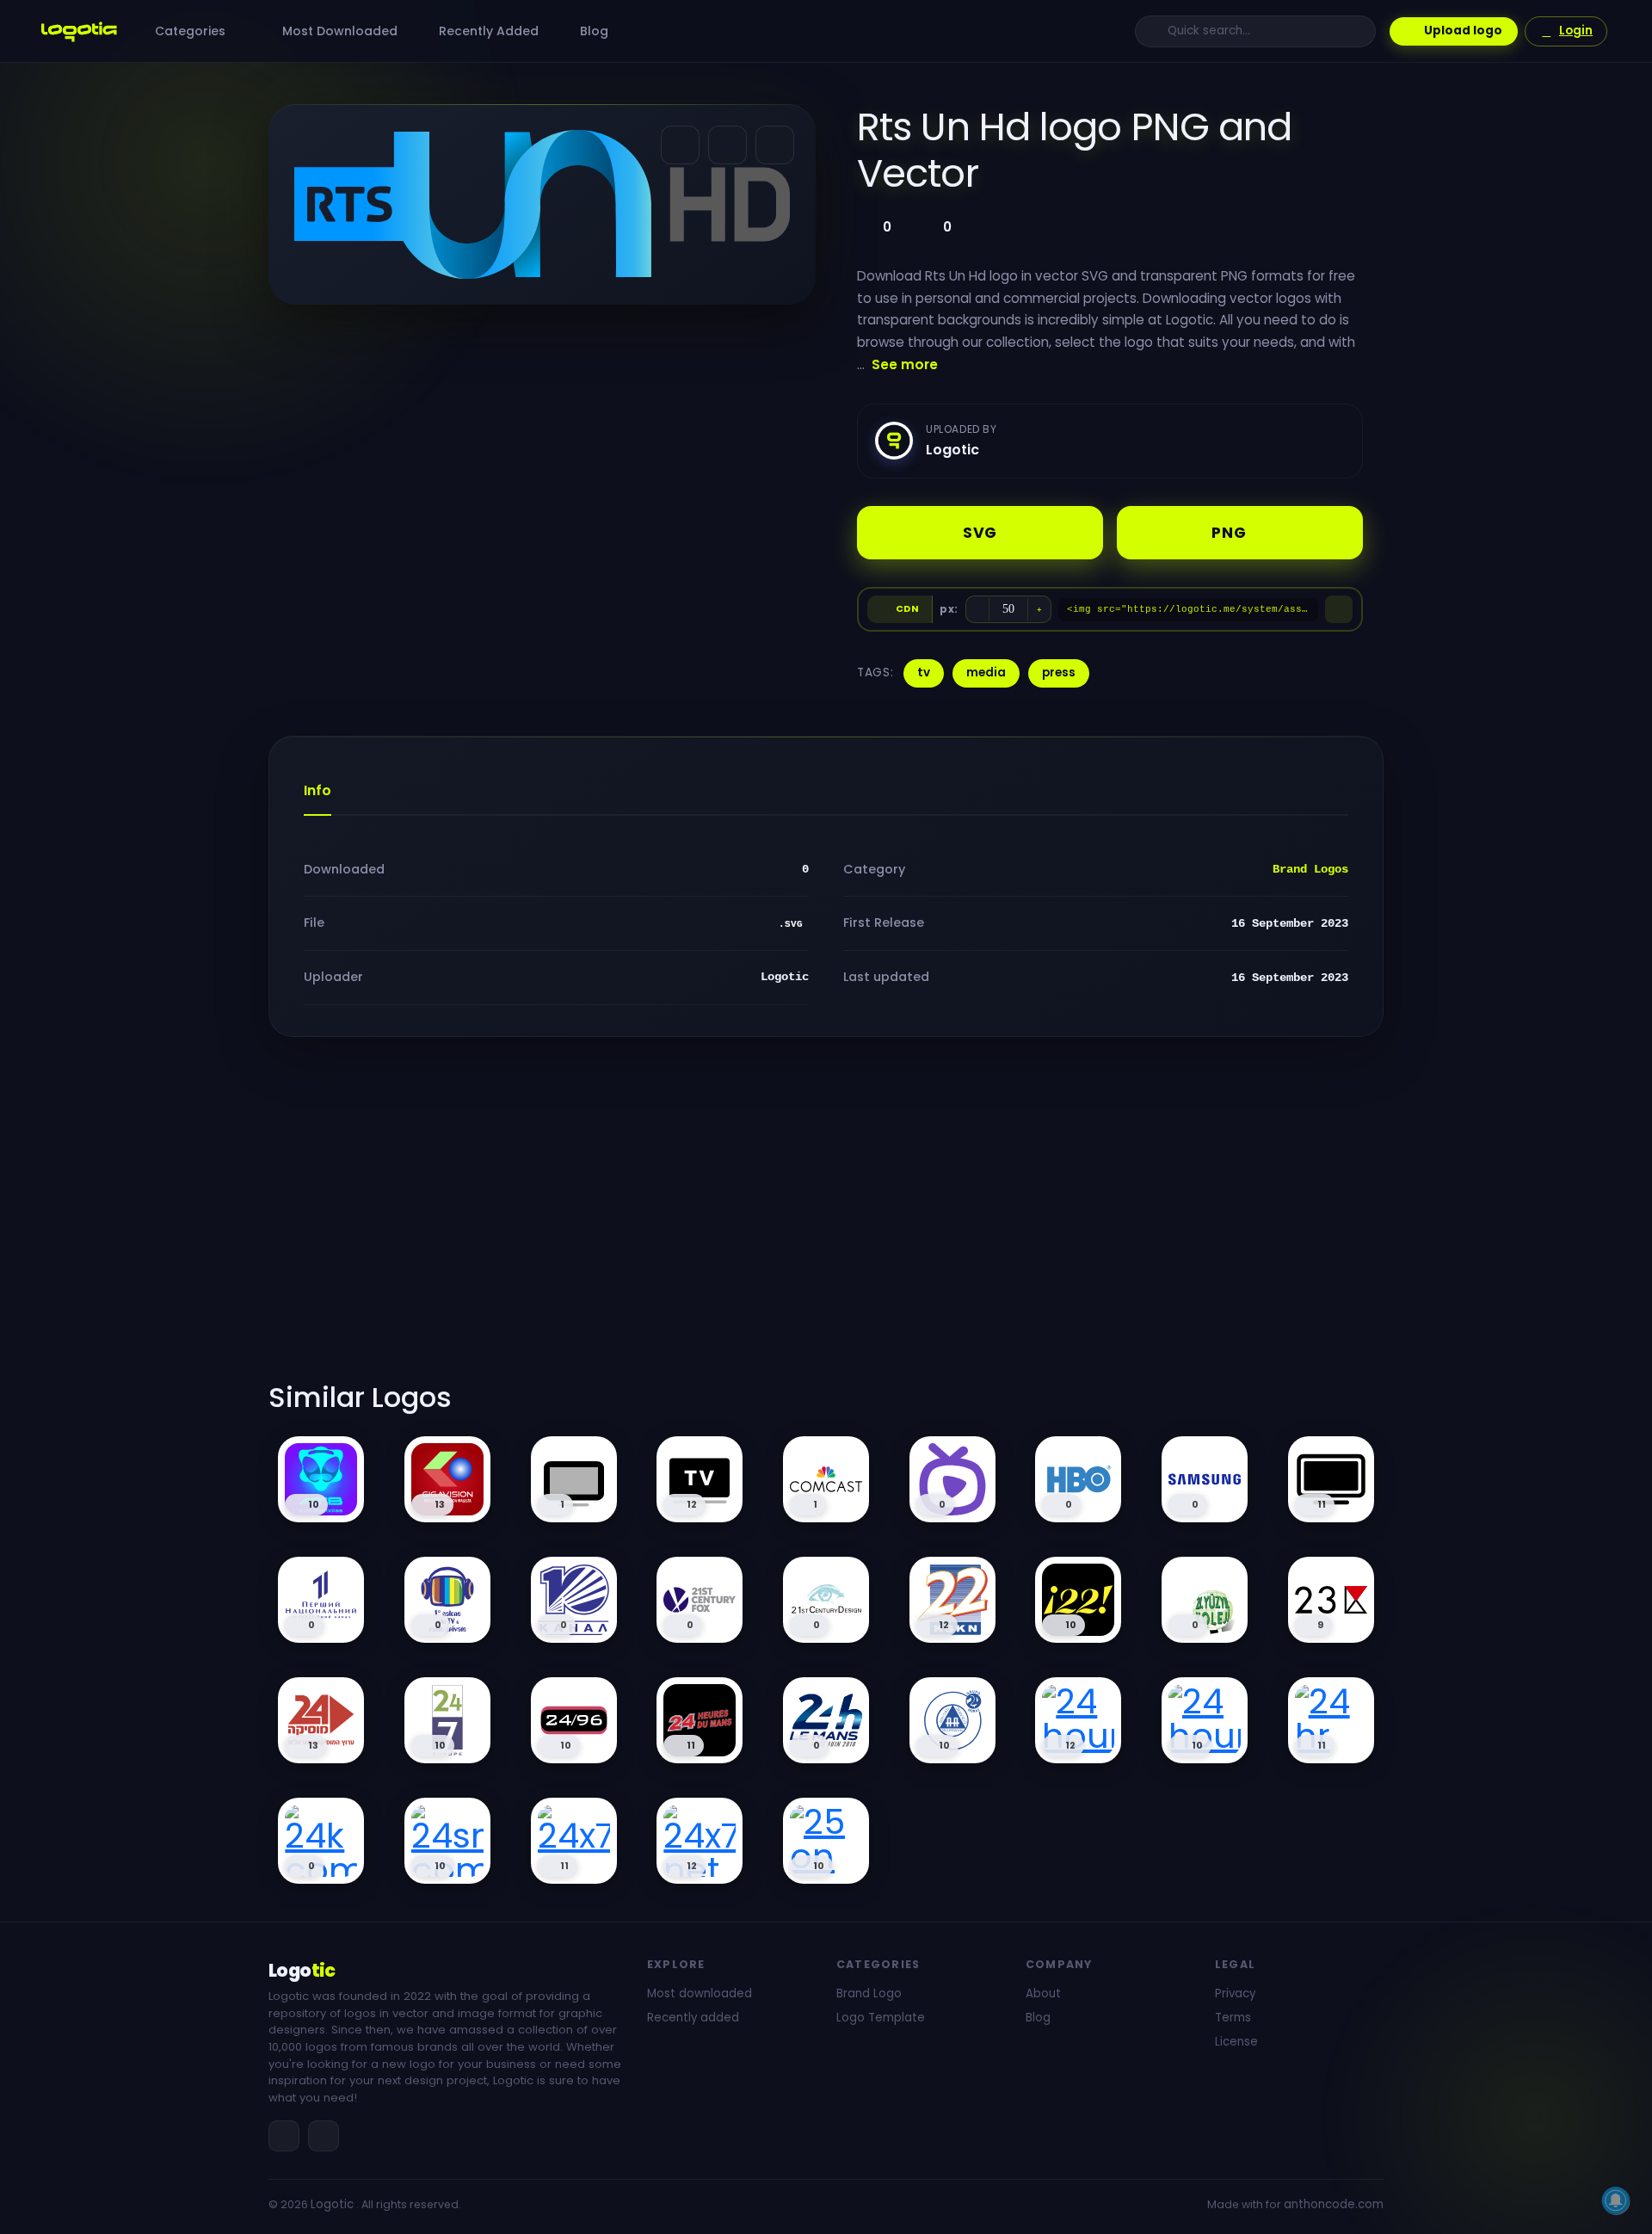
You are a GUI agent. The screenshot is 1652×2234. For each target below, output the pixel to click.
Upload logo (1463, 31)
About (1043, 1993)
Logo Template (881, 2018)
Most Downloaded (338, 31)
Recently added (693, 2018)
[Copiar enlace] (727, 145)
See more (905, 364)
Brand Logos (1310, 869)
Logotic (332, 2204)
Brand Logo (869, 1993)
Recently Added (487, 31)
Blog (592, 31)
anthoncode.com (1334, 2204)
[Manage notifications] (1616, 2200)
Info (317, 790)
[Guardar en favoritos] (775, 145)
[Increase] (1039, 609)
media (986, 673)
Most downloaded (700, 1993)
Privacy (1235, 1993)
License (1236, 2042)
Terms (1233, 2018)
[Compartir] (680, 145)
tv (924, 673)
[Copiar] (1339, 609)
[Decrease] (977, 609)
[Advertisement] (826, 1219)
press (1059, 673)
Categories (192, 31)
